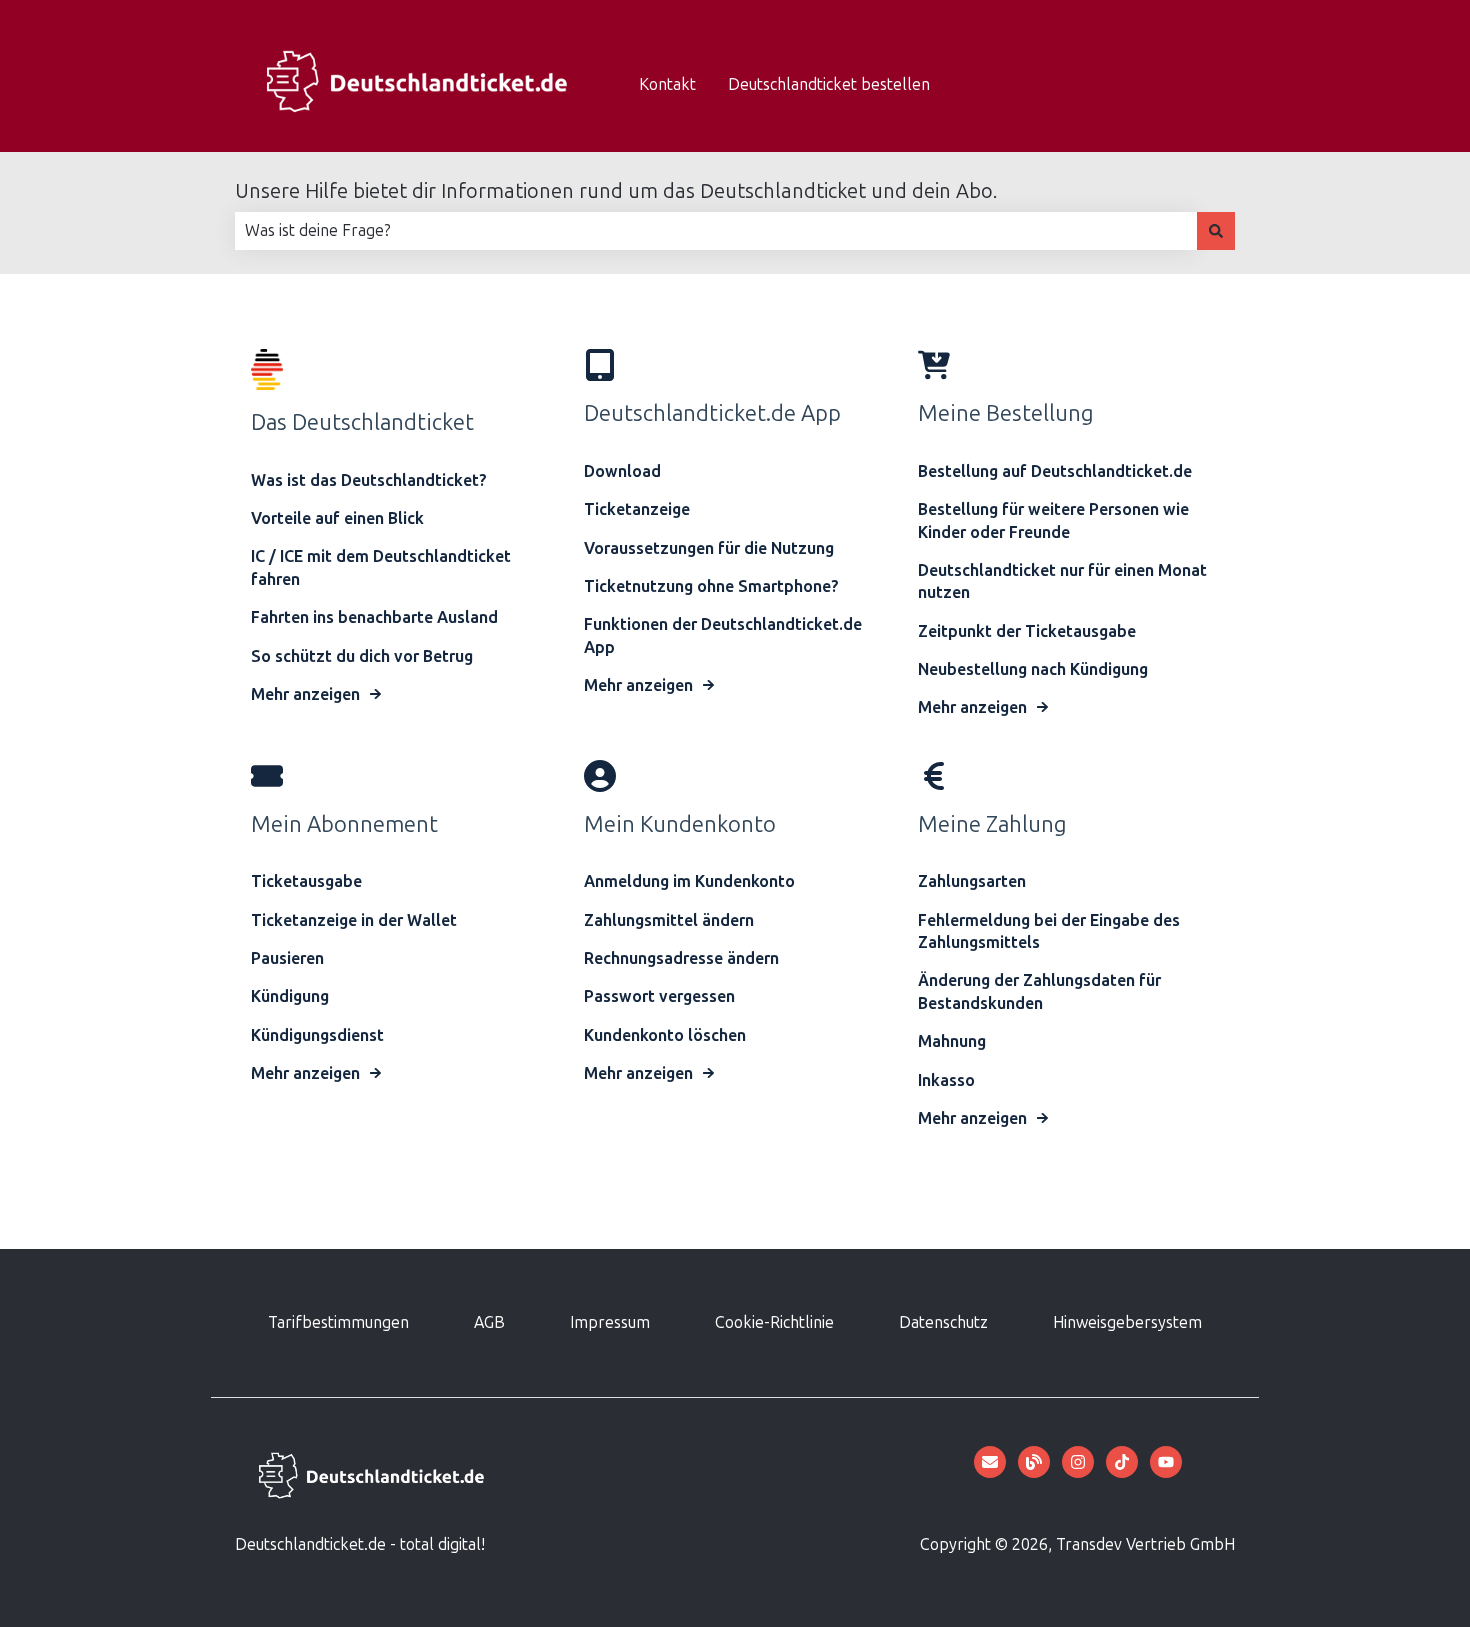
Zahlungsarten (972, 881)
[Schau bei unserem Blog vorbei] (1034, 1462)
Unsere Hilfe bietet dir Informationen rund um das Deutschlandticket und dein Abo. (616, 191)
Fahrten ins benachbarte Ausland (376, 617)
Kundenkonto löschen (665, 1035)
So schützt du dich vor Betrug (362, 656)
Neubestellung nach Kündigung (1033, 669)
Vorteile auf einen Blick (337, 518)
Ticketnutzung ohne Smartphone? (711, 586)
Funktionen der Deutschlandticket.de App (723, 635)
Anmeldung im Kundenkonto (689, 881)
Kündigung (290, 996)
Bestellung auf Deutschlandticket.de (1055, 471)
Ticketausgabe (306, 881)
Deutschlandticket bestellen (829, 84)
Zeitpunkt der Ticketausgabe (1027, 631)
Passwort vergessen (659, 996)
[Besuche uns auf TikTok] (1122, 1462)
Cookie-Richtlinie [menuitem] (774, 1322)
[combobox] (716, 231)
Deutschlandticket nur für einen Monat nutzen (1062, 581)
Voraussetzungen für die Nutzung (709, 548)
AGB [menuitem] (489, 1322)
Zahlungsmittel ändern (669, 920)
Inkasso (946, 1080)
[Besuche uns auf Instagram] (1078, 1462)
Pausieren (287, 958)
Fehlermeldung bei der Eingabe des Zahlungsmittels (1049, 931)
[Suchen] (1216, 231)
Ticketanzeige (637, 509)
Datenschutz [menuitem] (943, 1322)
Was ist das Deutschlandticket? (369, 480)
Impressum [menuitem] (610, 1322)
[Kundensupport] (990, 1462)
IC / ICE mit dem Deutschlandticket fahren (381, 567)
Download (622, 471)
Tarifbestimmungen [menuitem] (338, 1322)
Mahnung (952, 1041)
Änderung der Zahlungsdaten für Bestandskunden (1039, 991)
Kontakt (667, 84)
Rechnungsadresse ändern (681, 958)
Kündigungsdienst (317, 1035)
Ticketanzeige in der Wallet (354, 920)
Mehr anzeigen (305, 694)
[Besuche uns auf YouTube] (1166, 1462)
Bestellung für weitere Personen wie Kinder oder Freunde (1053, 520)
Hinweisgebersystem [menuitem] (1127, 1322)
